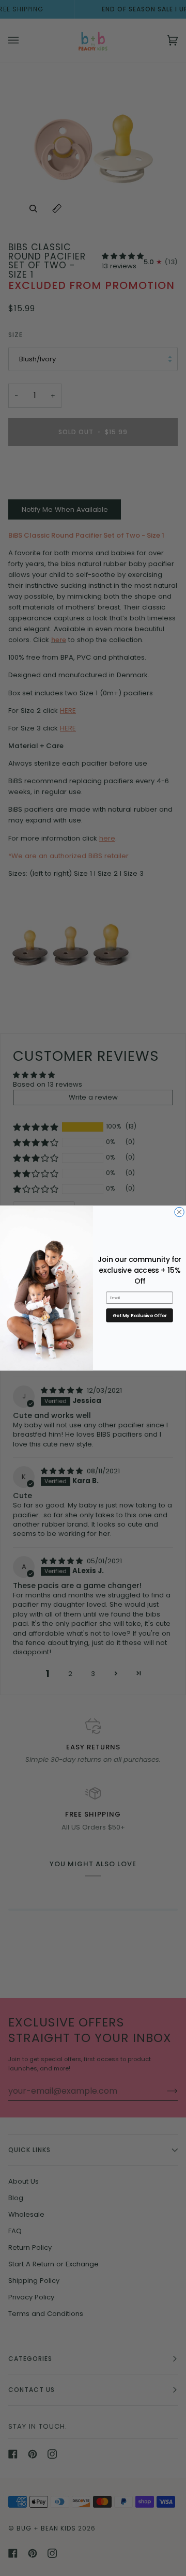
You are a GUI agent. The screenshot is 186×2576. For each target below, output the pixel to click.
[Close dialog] (179, 1212)
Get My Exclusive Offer (140, 1315)
